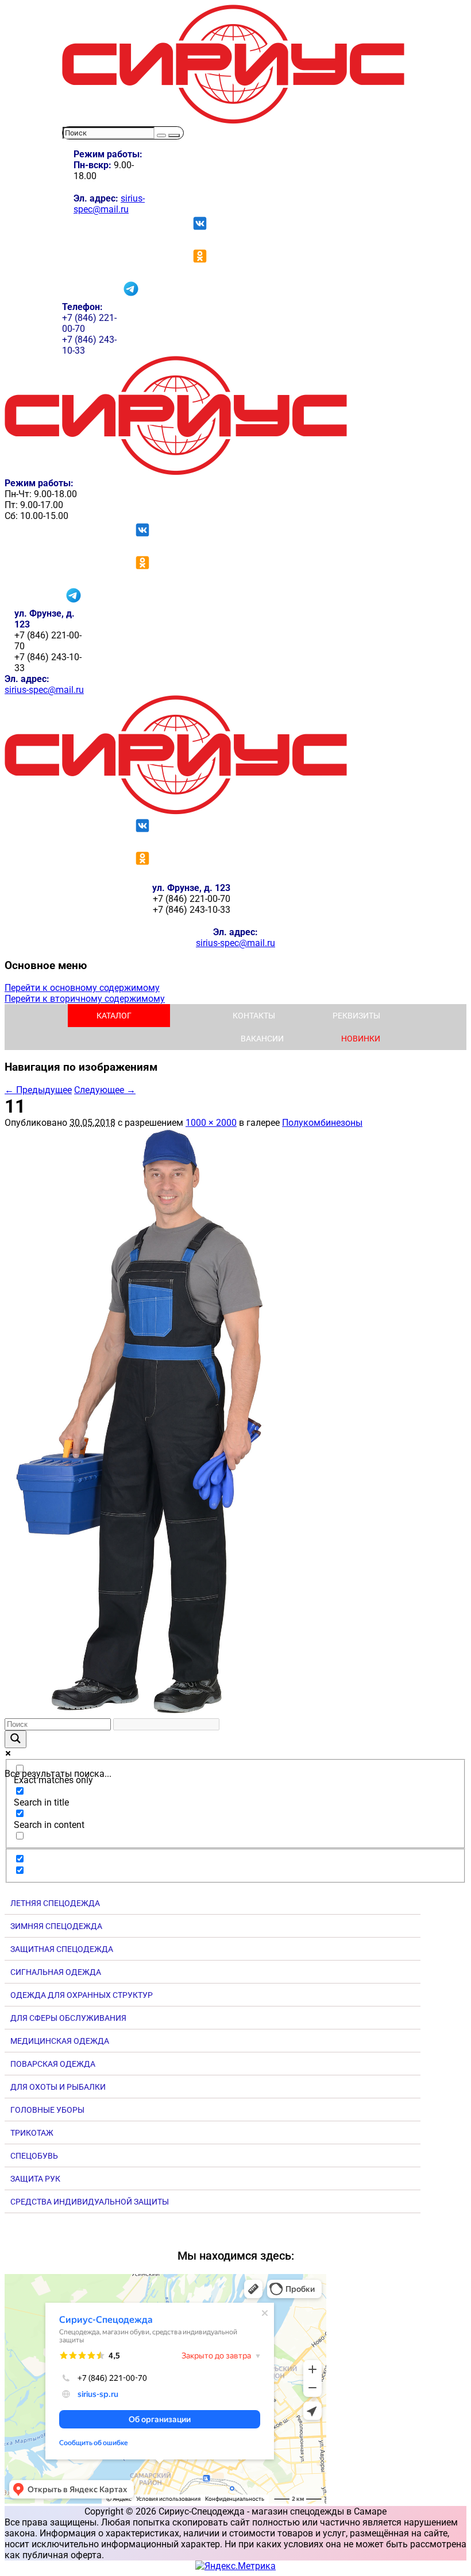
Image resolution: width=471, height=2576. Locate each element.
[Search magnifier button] (16, 1739)
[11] (152, 1713)
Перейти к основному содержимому (82, 988)
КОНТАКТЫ (254, 1016)
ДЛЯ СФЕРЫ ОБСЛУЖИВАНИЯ (68, 2018)
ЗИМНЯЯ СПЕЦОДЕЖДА (56, 1926)
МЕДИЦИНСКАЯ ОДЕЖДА (60, 2041)
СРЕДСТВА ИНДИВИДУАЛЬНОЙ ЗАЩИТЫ (90, 2202)
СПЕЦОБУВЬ (34, 2156)
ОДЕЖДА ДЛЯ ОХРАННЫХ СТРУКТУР (82, 1995)
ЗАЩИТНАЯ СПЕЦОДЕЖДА (62, 1949)
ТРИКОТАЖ (32, 2133)
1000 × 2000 (211, 1123)
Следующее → (105, 1090)
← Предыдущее (38, 1090)
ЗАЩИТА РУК (35, 2179)
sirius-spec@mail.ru (109, 204)
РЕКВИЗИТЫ (356, 1016)
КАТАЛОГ (114, 1016)
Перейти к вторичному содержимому (85, 999)
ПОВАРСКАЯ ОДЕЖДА (53, 2064)
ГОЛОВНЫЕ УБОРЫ (47, 2110)
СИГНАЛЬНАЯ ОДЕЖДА (56, 1972)
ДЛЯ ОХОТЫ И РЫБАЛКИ (58, 2087)
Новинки (361, 1039)
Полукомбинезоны (322, 1123)
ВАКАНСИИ (262, 1039)
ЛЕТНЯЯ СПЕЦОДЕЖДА (55, 1903)
